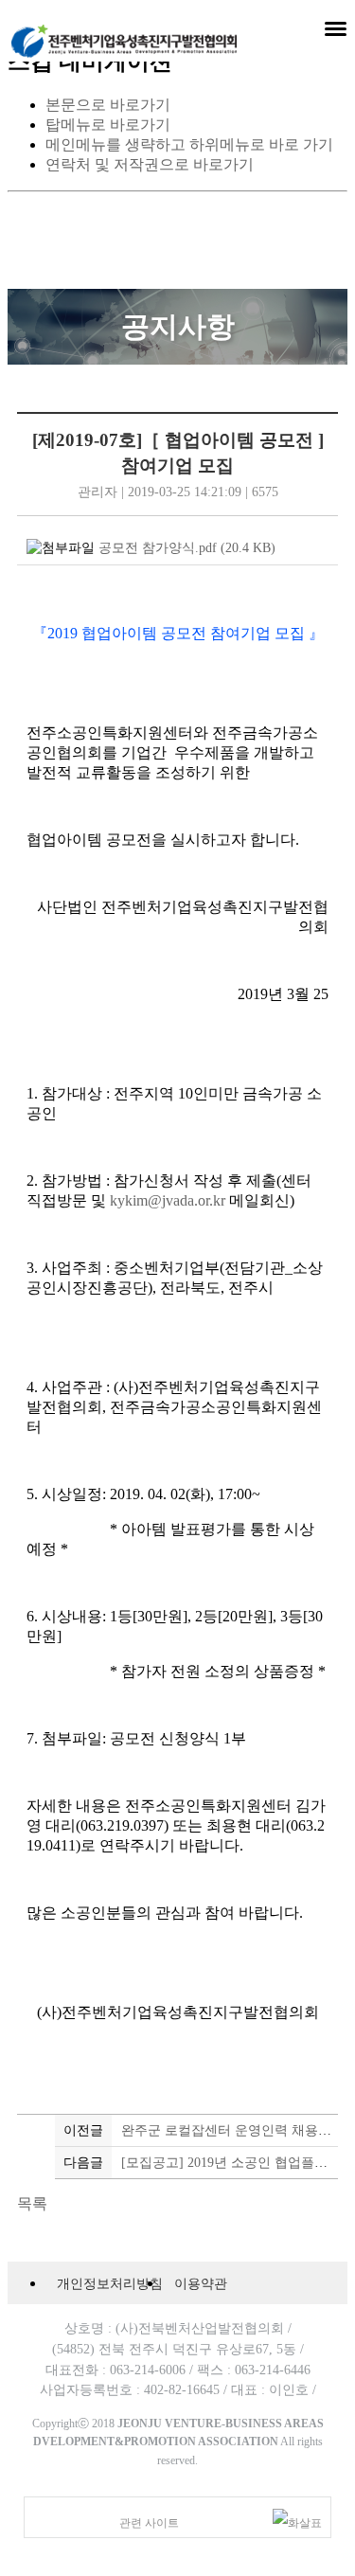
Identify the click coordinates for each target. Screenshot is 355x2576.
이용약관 (201, 2283)
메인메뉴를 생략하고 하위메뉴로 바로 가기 (189, 144)
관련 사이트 (149, 2523)
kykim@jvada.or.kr (168, 1200)
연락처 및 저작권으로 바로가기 (150, 164)
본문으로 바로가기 (108, 105)
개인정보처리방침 (110, 2283)
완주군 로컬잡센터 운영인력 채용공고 (233, 2130)
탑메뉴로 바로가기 (108, 125)
